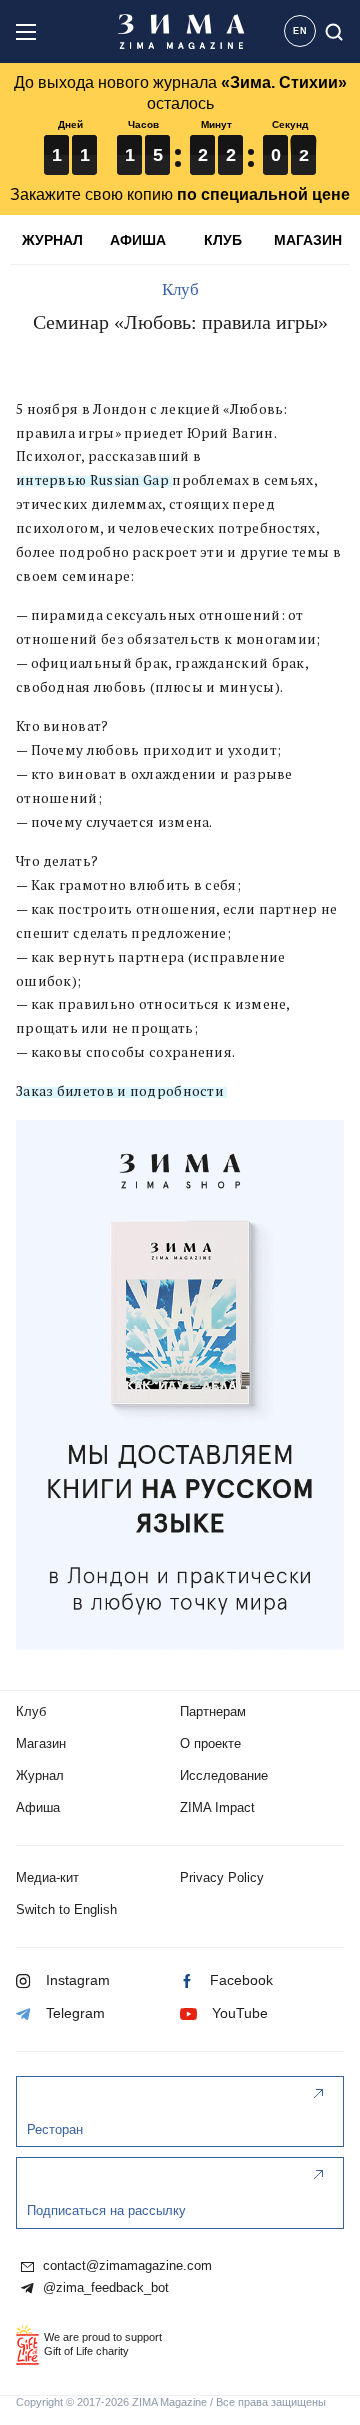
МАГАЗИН (308, 240)
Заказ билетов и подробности (120, 1091)
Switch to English (66, 1909)
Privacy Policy (222, 1877)
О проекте (210, 1743)
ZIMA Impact (217, 1807)
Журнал (40, 1775)
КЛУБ (223, 240)
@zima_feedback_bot (104, 2288)
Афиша (38, 1807)
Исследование (224, 1775)
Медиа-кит (47, 1877)
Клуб (180, 289)
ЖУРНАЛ (52, 240)
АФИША (138, 240)
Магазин (41, 1743)
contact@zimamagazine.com (125, 2266)
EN (300, 31)
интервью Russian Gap (92, 480)
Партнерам (213, 1711)
